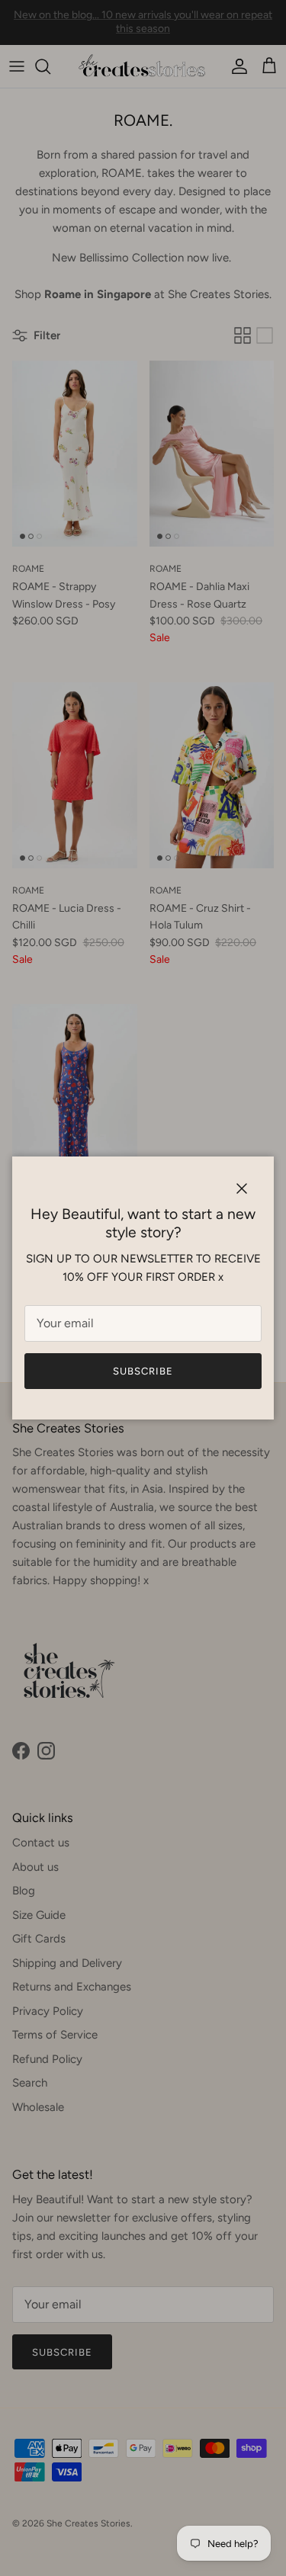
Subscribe (143, 1371)
